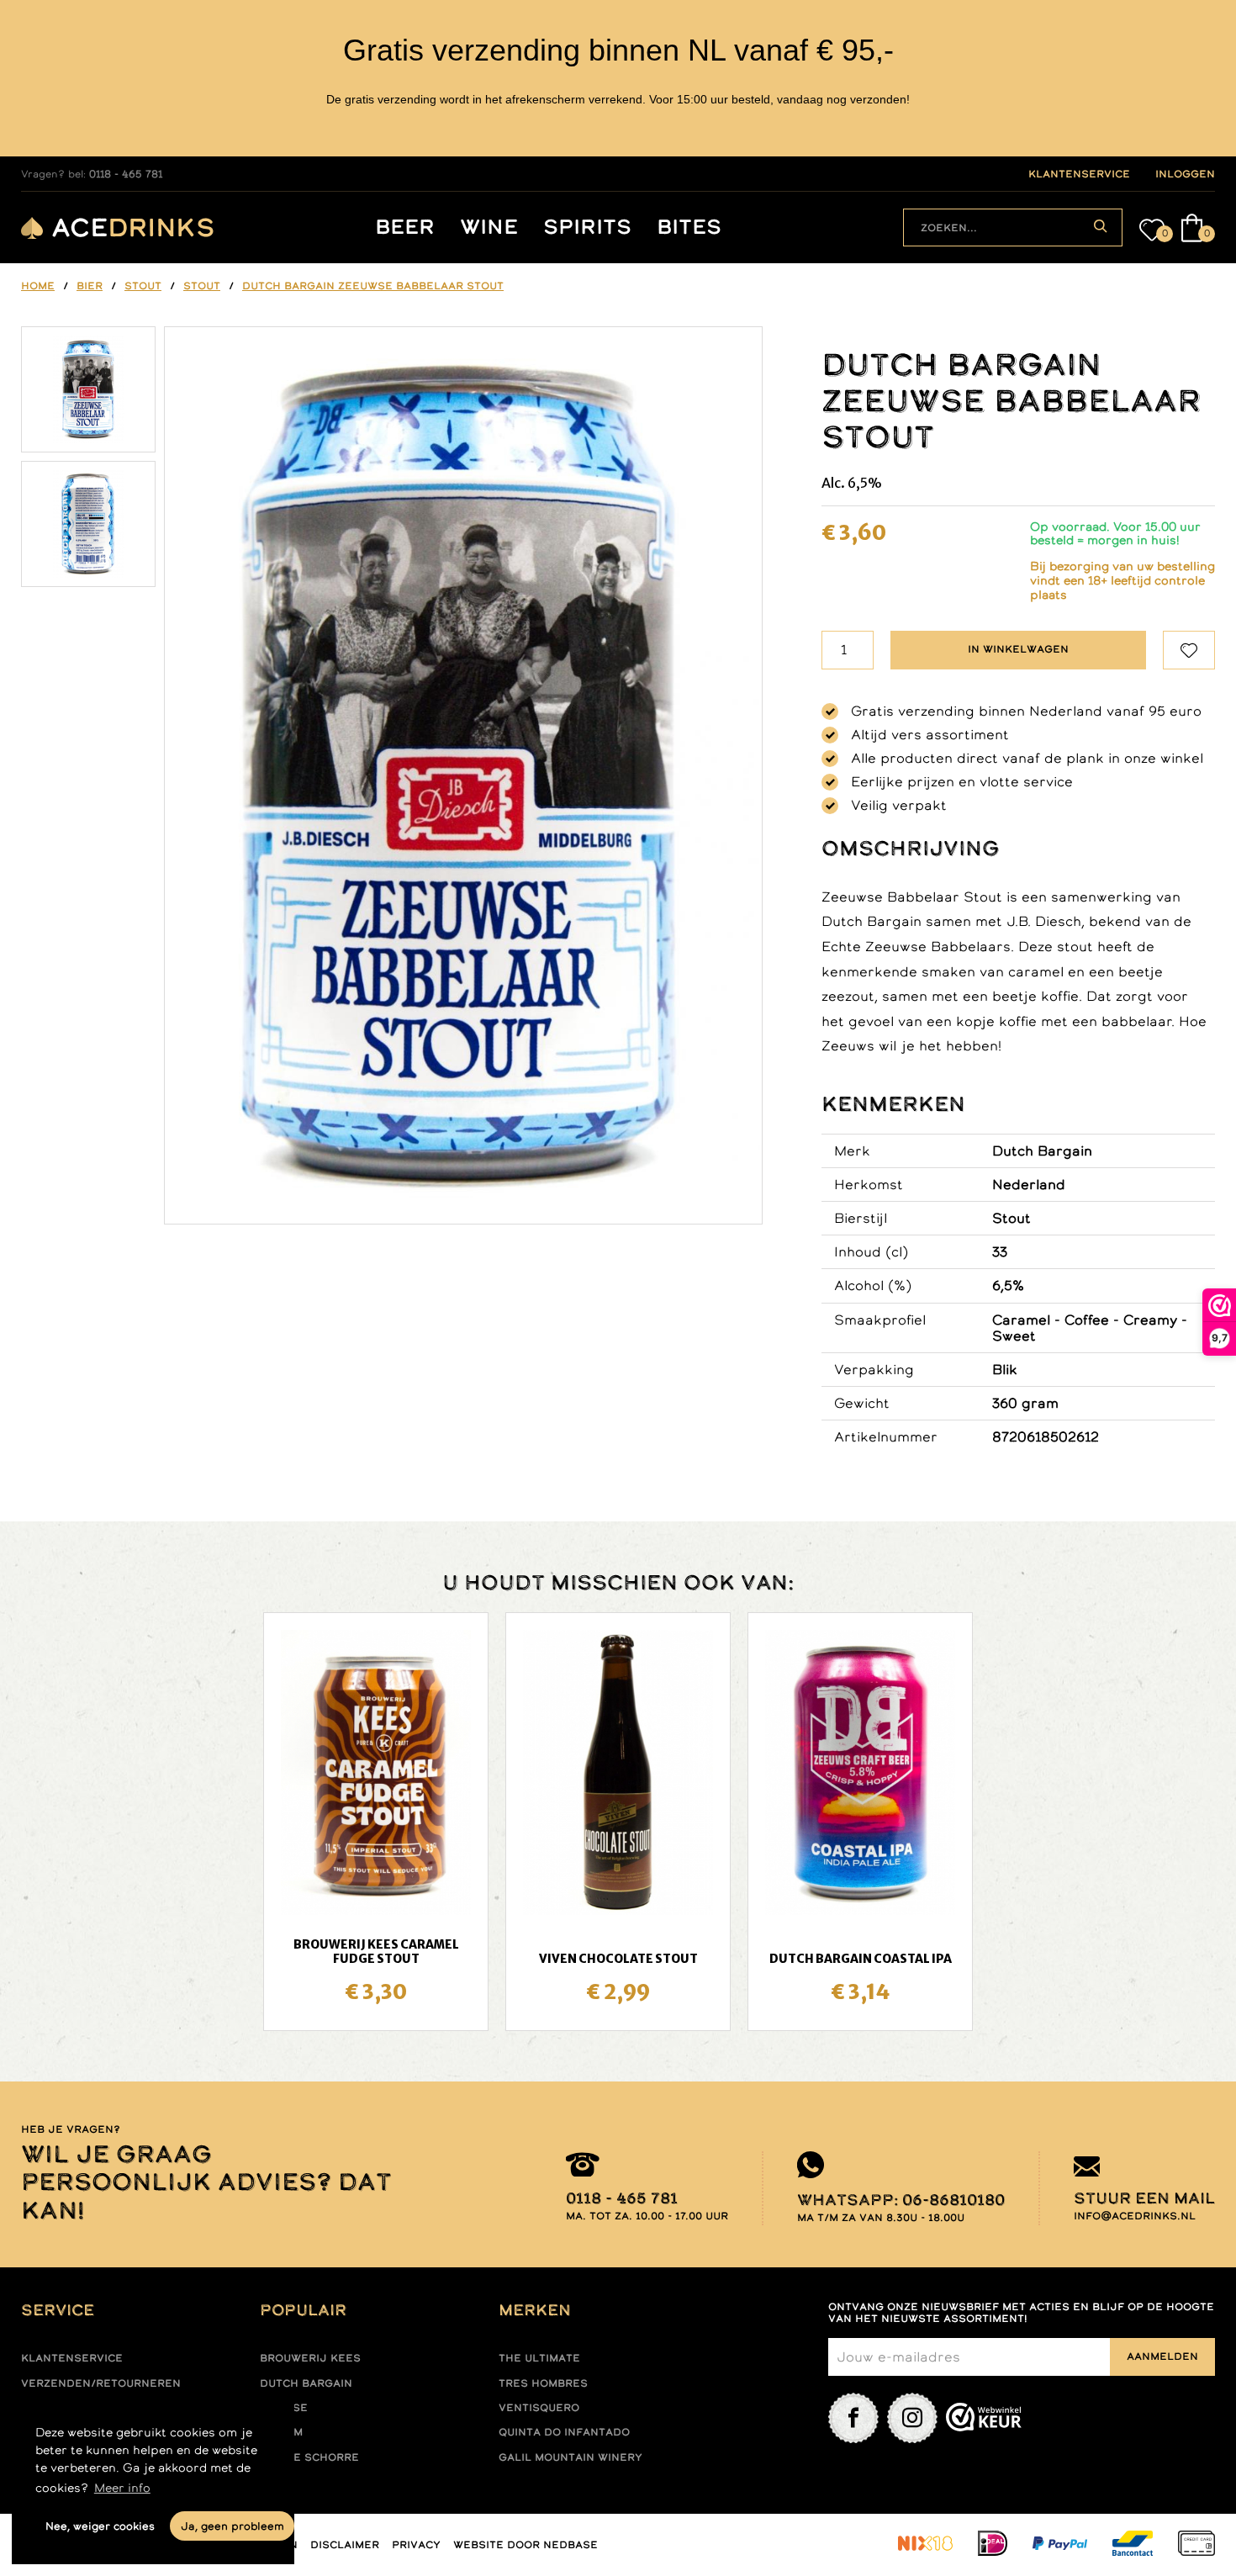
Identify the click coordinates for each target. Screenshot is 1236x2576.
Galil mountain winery (570, 2457)
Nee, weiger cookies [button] (100, 2526)
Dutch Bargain (306, 2383)
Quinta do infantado (564, 2432)
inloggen (1185, 174)
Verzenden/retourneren (101, 2383)
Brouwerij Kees (310, 2358)
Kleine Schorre (309, 2457)
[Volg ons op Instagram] (912, 2418)
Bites (689, 227)
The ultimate (539, 2358)
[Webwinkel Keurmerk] (984, 2418)
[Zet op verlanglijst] (1189, 650)
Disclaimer (345, 2545)
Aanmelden (1162, 2356)
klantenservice (1079, 174)
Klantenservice (72, 2358)
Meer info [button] (122, 2488)
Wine (489, 227)
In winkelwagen (1018, 649)
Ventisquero (539, 2408)
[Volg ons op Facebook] (853, 2418)
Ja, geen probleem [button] (232, 2526)
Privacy (416, 2545)
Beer (405, 227)
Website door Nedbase (526, 2545)
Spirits (587, 227)
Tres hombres (543, 2383)
